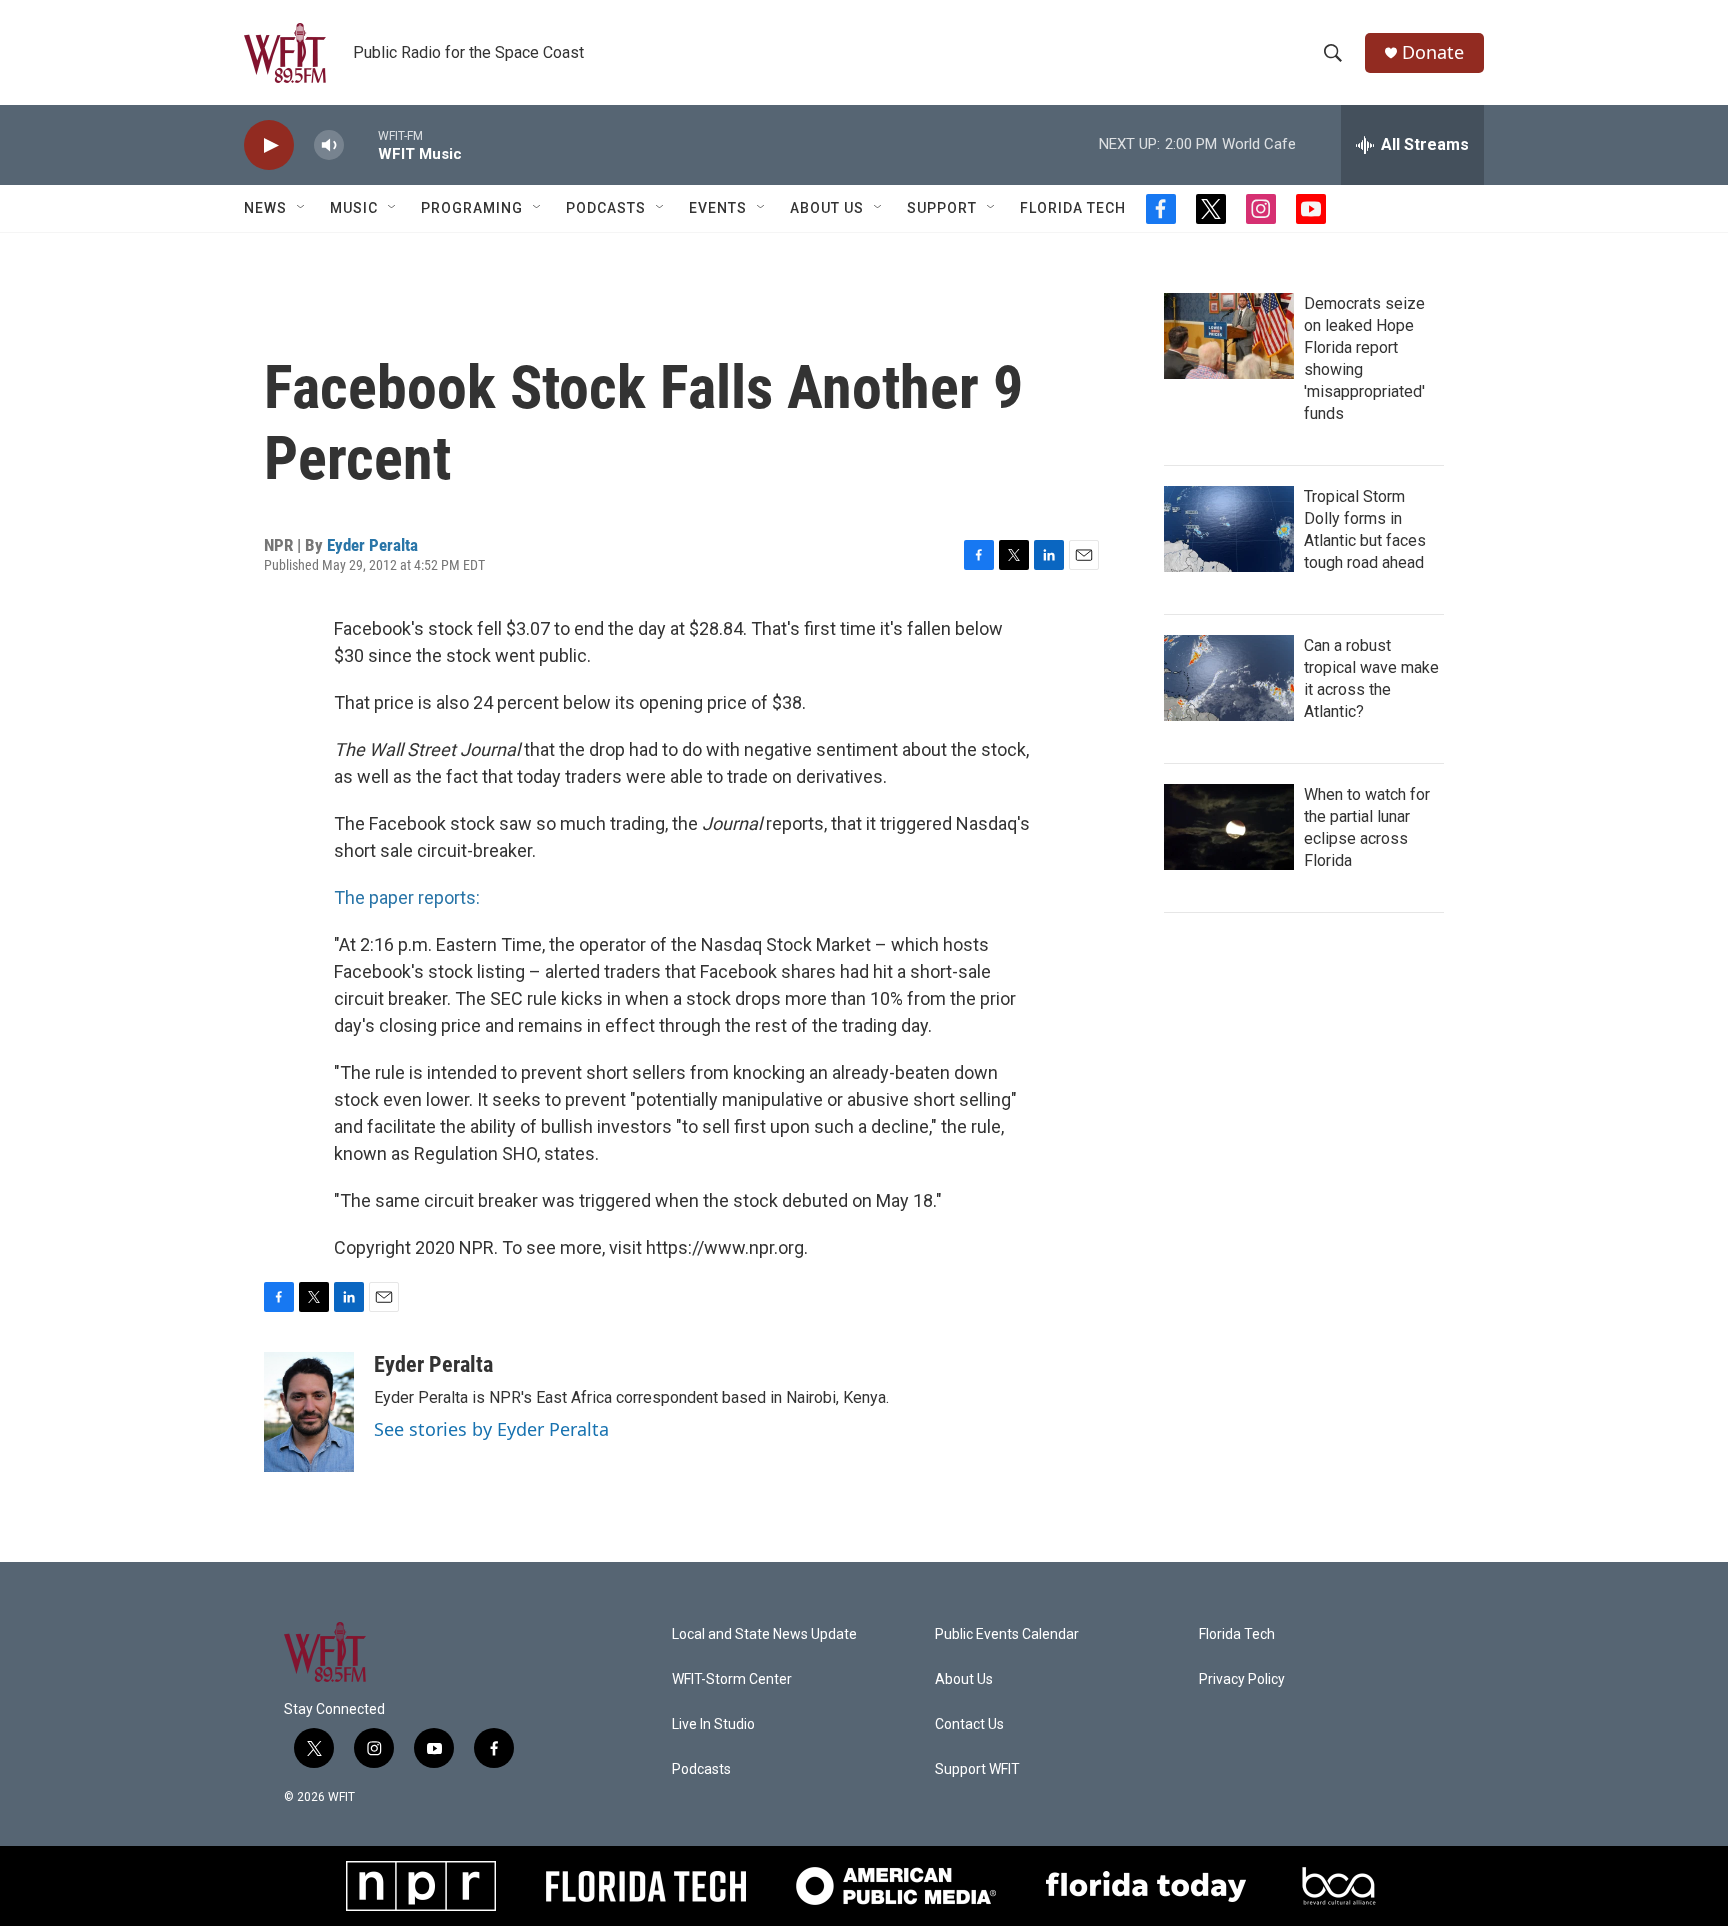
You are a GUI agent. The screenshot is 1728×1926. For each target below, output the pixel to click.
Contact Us (969, 1724)
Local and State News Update (764, 1634)
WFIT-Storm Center (732, 1679)
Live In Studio (713, 1724)
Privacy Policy (1242, 1679)
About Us (827, 208)
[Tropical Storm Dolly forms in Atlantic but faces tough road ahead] (1229, 529)
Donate (1433, 52)
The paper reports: (407, 897)
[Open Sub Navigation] (302, 208)
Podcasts (606, 208)
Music (354, 208)
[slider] (361, 144)
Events (718, 208)
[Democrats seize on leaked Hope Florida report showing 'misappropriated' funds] (1229, 336)
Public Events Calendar (1007, 1634)
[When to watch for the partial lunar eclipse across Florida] (1229, 827)
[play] (269, 145)
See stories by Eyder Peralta (491, 1429)
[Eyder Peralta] (309, 1412)
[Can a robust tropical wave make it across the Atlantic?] (1229, 678)
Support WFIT (977, 1769)
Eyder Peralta (372, 545)
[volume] (329, 145)
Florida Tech (1073, 208)
